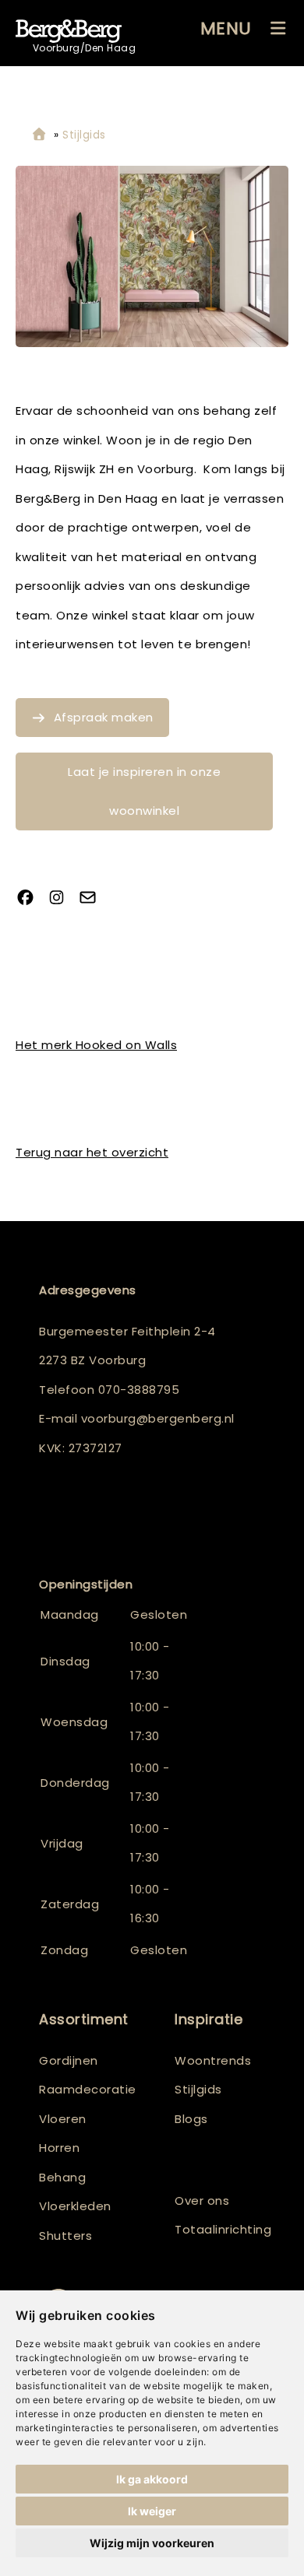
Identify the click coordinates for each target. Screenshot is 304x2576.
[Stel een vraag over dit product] (94, 899)
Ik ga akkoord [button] (152, 2479)
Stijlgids (198, 2089)
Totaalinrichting (220, 2229)
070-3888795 (139, 1390)
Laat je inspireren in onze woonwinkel (144, 791)
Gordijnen (69, 2060)
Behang (62, 2177)
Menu (226, 28)
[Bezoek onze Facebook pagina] (31, 899)
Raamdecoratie (88, 2089)
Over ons (202, 2200)
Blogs (191, 2119)
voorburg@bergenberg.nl (158, 1418)
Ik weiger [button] (152, 2511)
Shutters (65, 2236)
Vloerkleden (75, 2206)
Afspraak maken (104, 717)
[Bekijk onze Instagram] (62, 899)
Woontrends (213, 2060)
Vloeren (63, 2119)
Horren (59, 2148)
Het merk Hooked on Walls (96, 1045)
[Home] (39, 135)
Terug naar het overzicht (92, 1152)
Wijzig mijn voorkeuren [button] (152, 2543)
